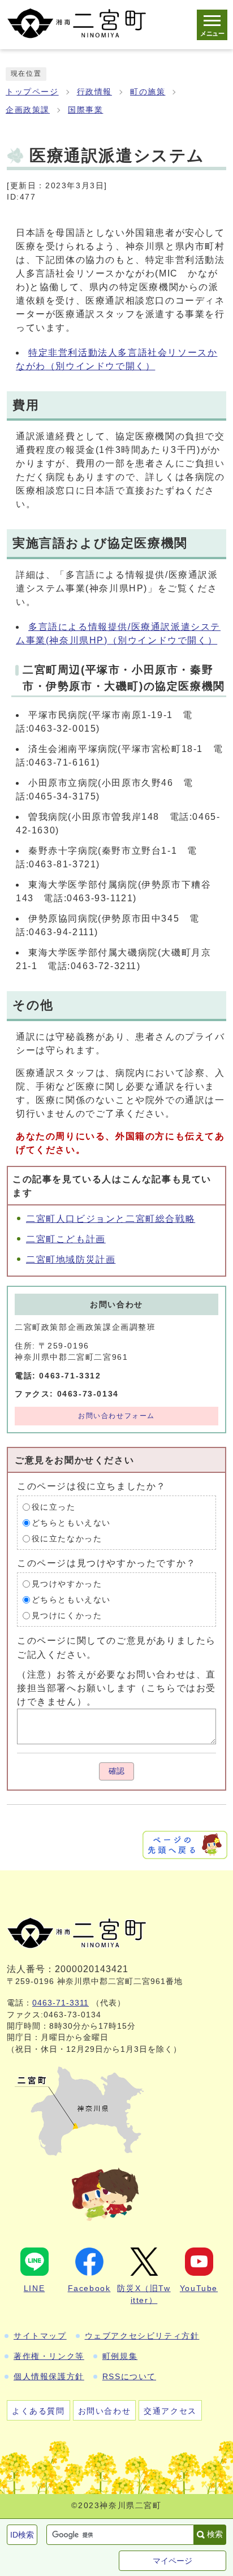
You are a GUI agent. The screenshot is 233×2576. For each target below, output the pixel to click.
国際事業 (85, 110)
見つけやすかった (67, 1584)
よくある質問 (38, 2411)
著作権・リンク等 (49, 2356)
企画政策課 (28, 110)
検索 (215, 2534)
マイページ (172, 2561)
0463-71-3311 (61, 2003)
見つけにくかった (67, 1616)
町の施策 (148, 92)
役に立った (54, 1507)
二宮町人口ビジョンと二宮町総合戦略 (111, 1219)
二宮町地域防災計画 (71, 1259)
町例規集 (120, 2356)
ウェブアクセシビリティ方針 (142, 2336)
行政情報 (94, 92)
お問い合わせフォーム (116, 1416)
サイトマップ (40, 2336)
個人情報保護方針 (49, 2376)
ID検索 (22, 2535)
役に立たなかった (67, 1539)
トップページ (32, 92)
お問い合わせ (105, 2411)
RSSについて (129, 2376)
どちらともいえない (71, 1523)
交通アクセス (170, 2411)
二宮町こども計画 (66, 1239)
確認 (116, 1771)
